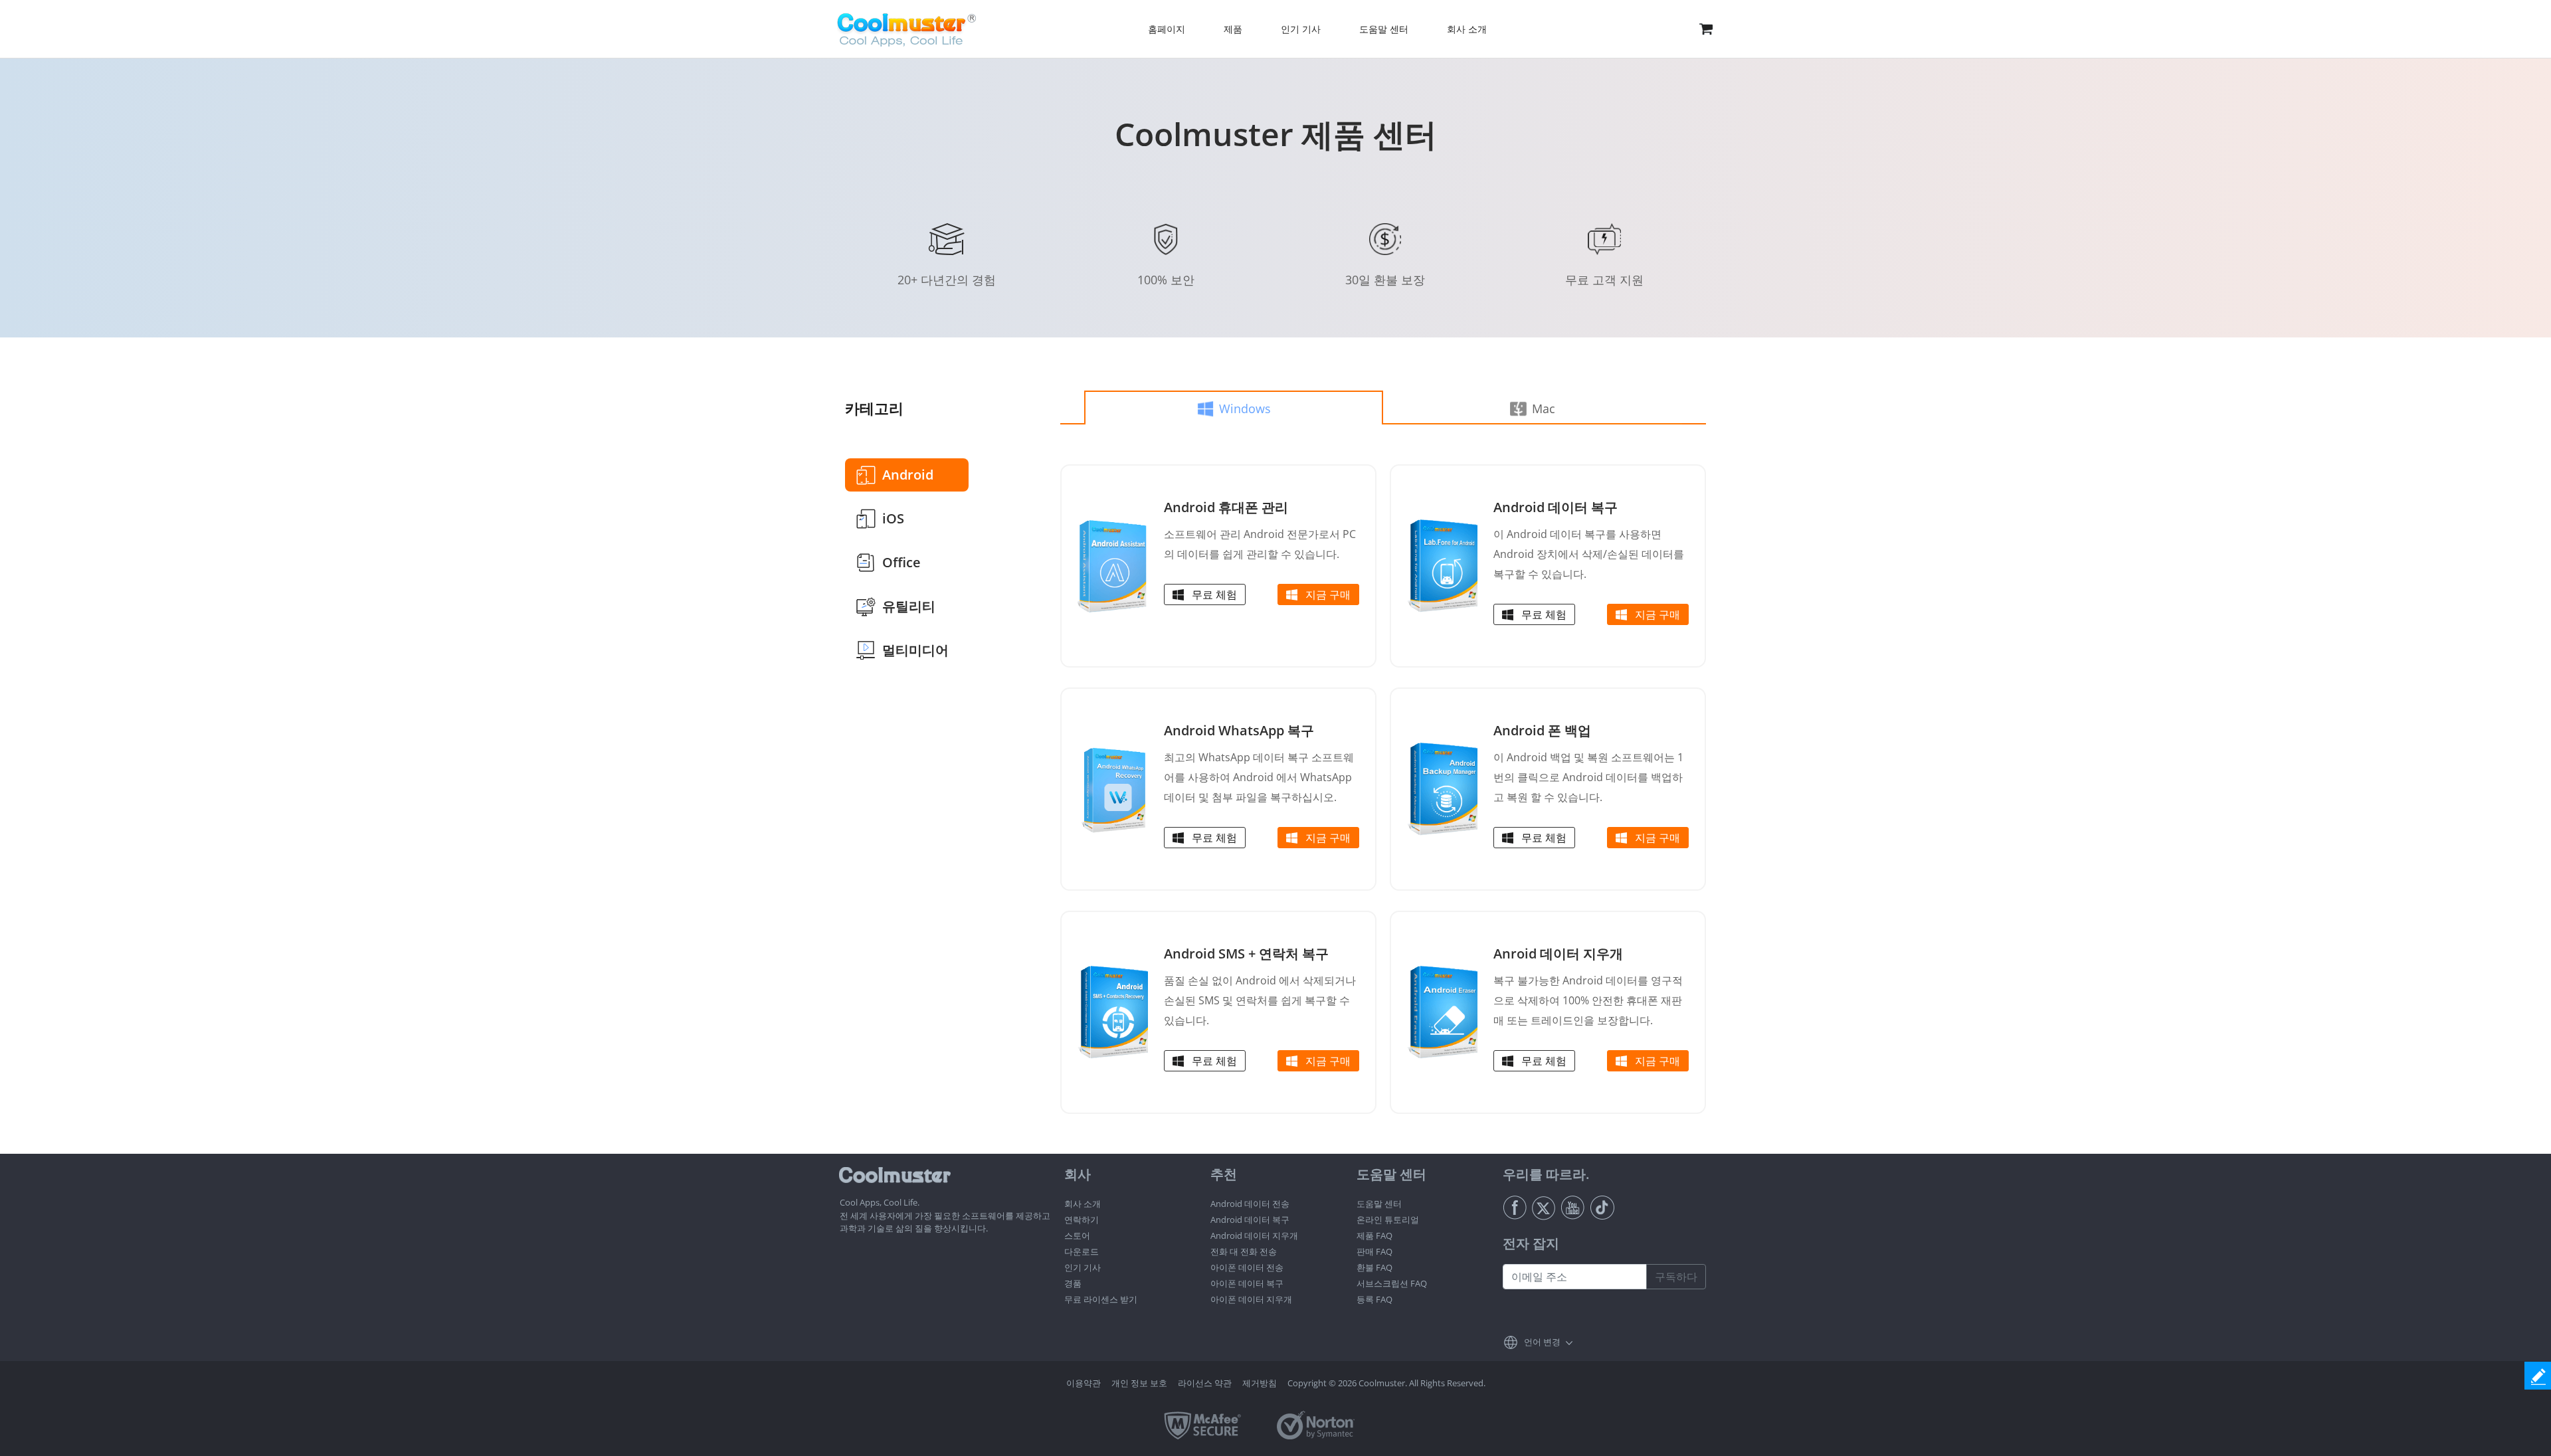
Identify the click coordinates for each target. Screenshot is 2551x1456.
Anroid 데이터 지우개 (1558, 954)
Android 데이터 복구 (1556, 507)
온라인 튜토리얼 (1388, 1220)
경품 (1073, 1283)
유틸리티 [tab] (909, 606)
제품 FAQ (1374, 1235)
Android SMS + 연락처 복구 (1246, 954)
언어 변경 (1542, 1342)
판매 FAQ (1374, 1251)
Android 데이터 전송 (1250, 1204)
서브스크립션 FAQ (1392, 1283)
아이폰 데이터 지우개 (1251, 1299)
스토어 (1077, 1235)
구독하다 (1676, 1277)
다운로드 (1082, 1251)
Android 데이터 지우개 (1254, 1235)
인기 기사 (1083, 1267)
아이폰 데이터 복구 (1247, 1283)
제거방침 (1260, 1383)
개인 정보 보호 (1139, 1383)
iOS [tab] (893, 518)
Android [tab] (908, 475)
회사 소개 (1083, 1204)
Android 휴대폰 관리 (1226, 507)
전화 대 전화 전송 (1244, 1251)
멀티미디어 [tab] (915, 650)
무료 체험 (1214, 594)
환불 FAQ (1374, 1267)
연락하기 (1082, 1220)
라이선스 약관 (1205, 1383)
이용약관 (1084, 1383)
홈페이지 (1167, 29)
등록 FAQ (1374, 1299)
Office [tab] (901, 562)
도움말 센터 (1379, 1204)
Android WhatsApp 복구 (1239, 730)
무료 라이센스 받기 (1101, 1299)
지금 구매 (1328, 594)
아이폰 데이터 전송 (1247, 1267)
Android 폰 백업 (1542, 730)
